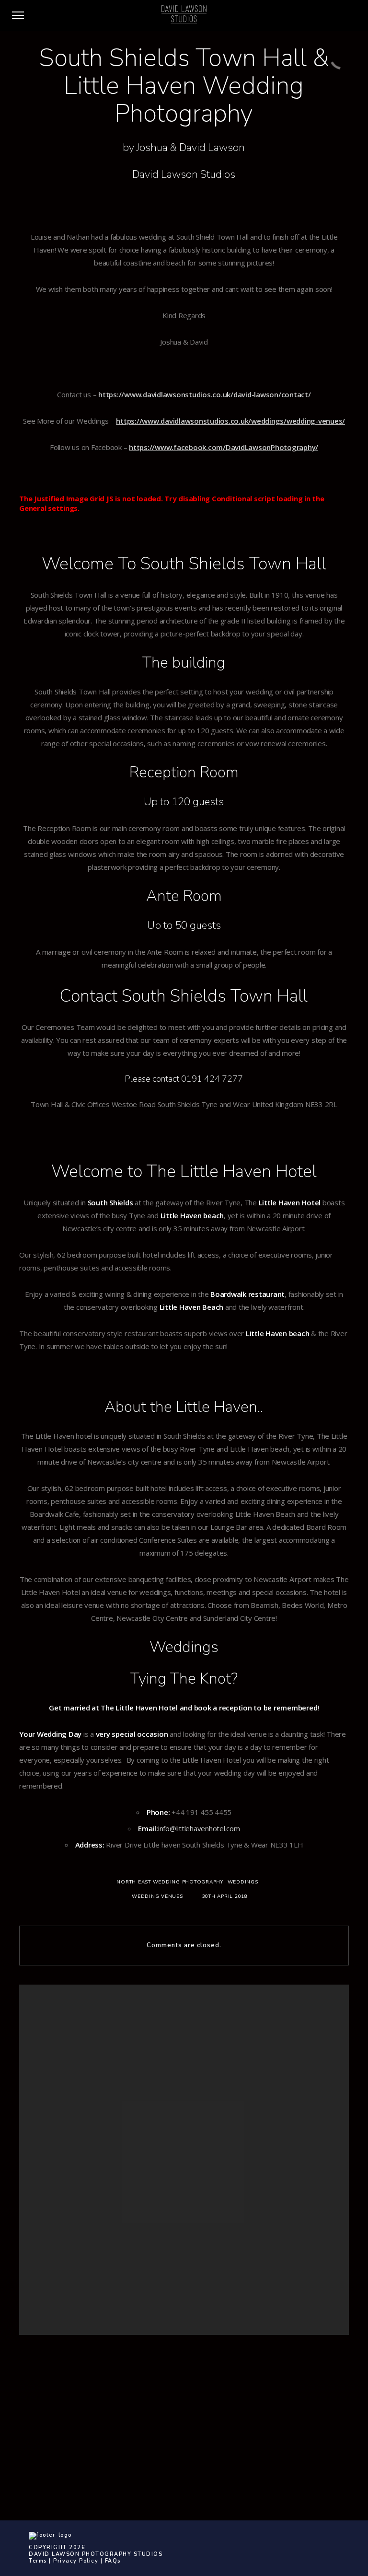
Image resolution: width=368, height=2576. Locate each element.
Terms (38, 2561)
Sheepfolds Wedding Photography (165, 2238)
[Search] (238, 2027)
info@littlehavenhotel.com (199, 1828)
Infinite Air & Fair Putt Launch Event (164, 2227)
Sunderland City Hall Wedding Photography (177, 2250)
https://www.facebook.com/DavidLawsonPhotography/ (224, 447)
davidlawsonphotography (250, 2430)
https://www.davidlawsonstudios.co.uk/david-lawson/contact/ (205, 394)
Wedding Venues (157, 1896)
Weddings (243, 1882)
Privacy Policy (76, 2561)
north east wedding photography (170, 1882)
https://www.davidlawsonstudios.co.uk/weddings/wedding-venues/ (230, 421)
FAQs (113, 2561)
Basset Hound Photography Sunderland (172, 2194)
